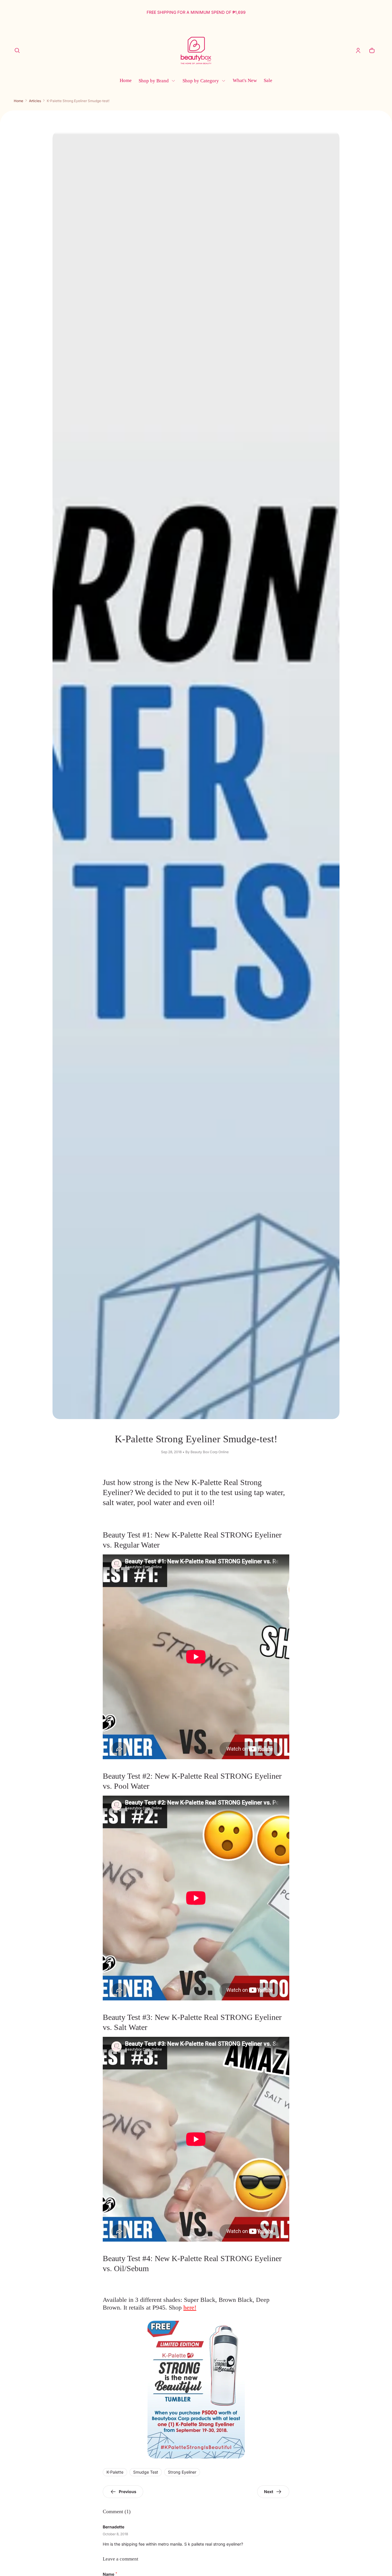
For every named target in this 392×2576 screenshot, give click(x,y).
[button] (17, 50)
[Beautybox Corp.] (196, 50)
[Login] (358, 50)
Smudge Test (146, 2472)
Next (269, 2492)
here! (190, 2307)
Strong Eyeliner (182, 2472)
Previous (128, 2492)
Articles (35, 101)
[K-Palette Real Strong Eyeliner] (196, 2390)
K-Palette (115, 2472)
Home (19, 101)
